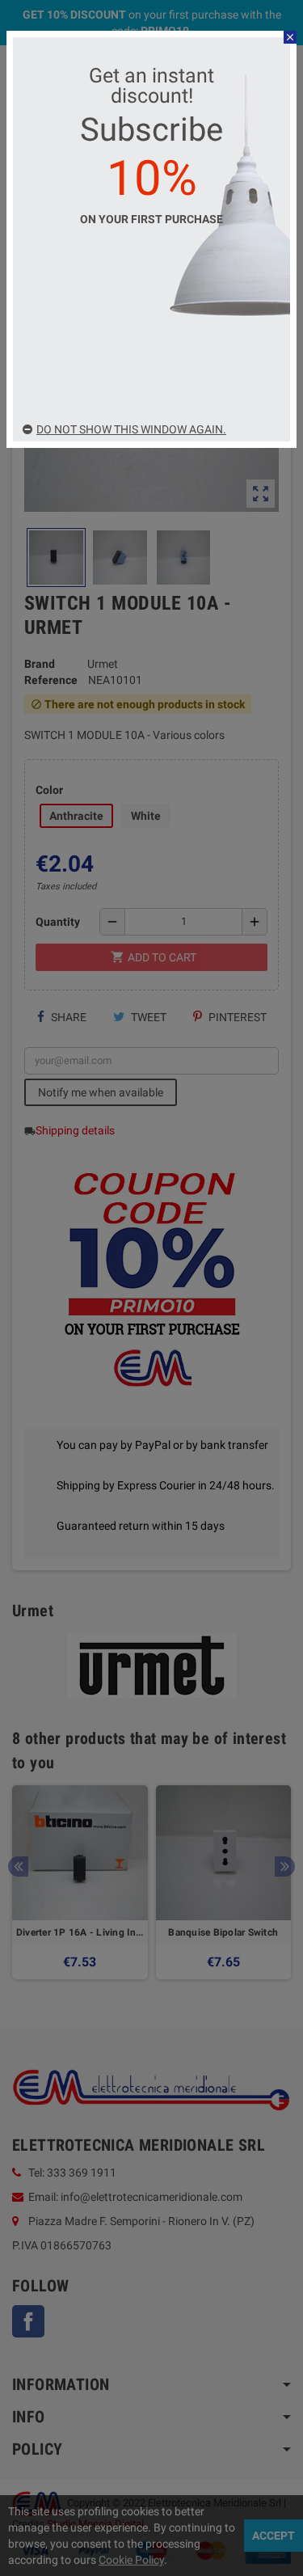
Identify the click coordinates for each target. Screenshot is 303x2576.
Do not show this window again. (131, 429)
